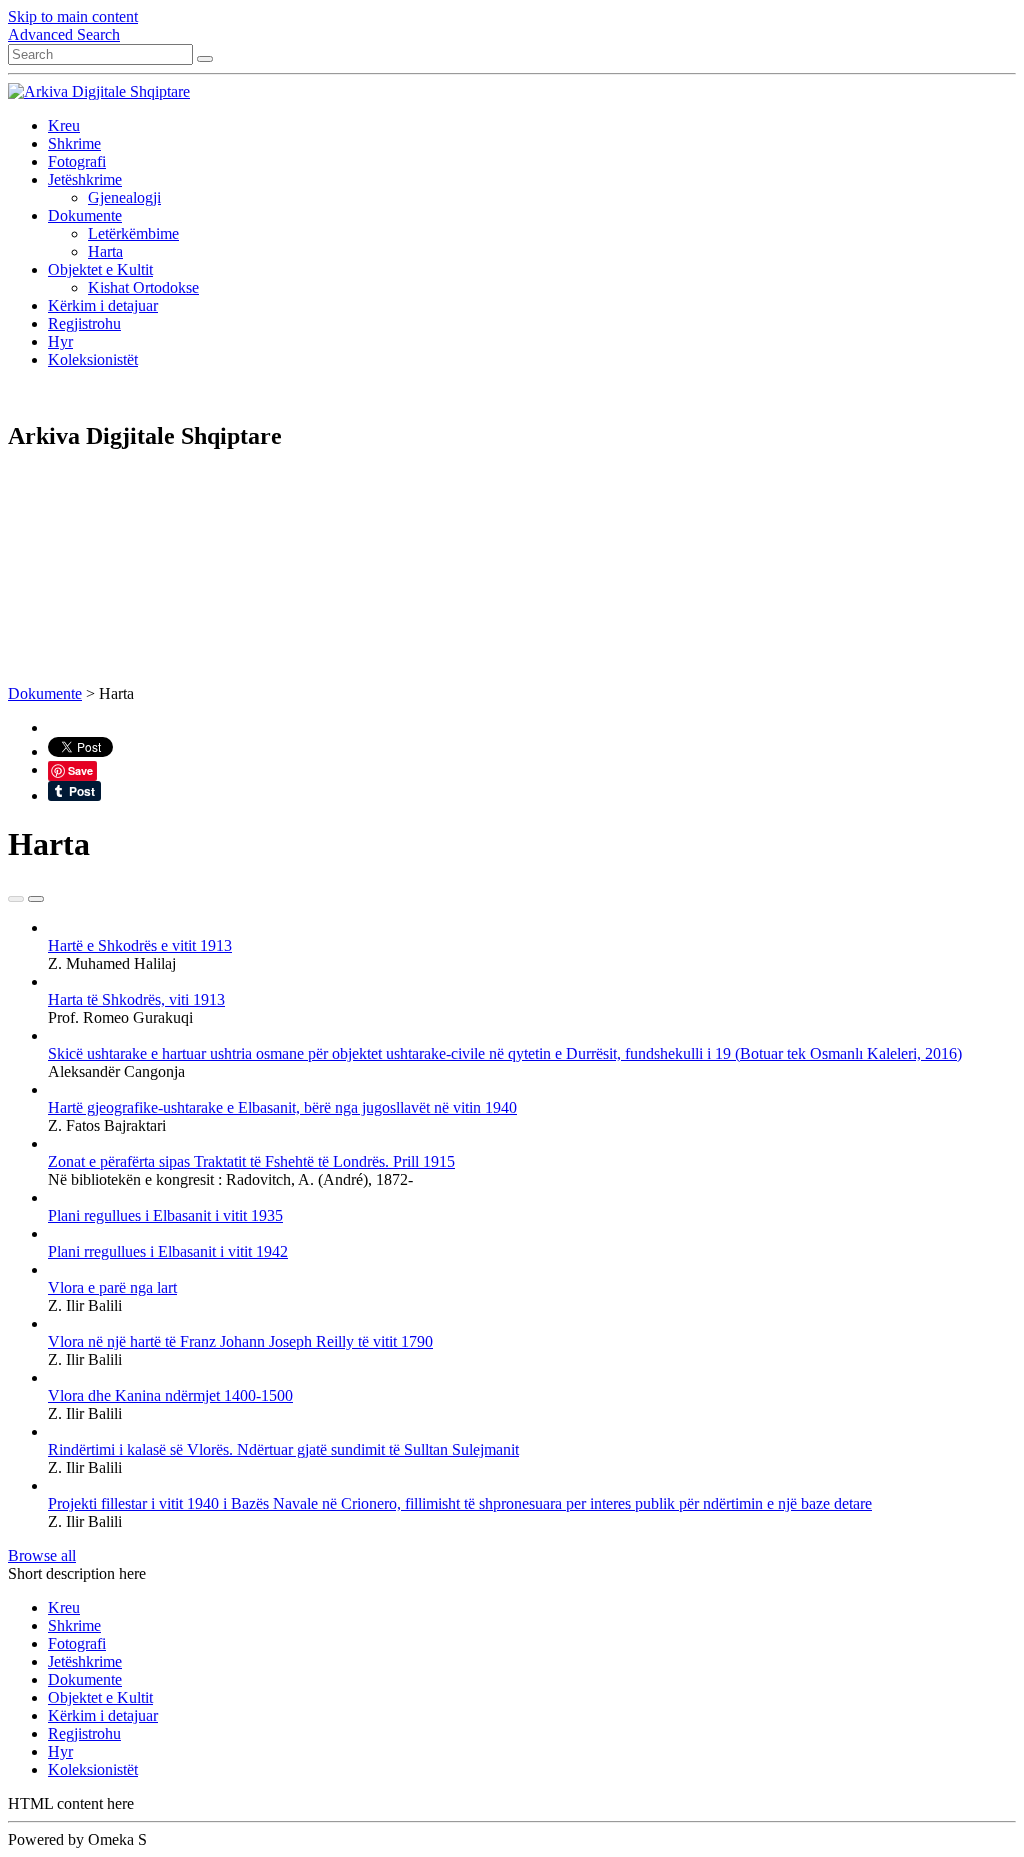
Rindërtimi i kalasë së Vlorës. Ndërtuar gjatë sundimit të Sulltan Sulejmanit (283, 1449)
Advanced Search (64, 34)
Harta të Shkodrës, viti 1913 (136, 999)
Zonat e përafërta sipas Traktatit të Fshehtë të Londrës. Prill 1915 (251, 1161)
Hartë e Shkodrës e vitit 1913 (140, 945)
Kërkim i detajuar (103, 305)
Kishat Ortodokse (143, 287)
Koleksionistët (93, 359)
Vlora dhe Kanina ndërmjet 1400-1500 (170, 1395)
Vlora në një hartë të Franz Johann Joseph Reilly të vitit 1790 (240, 1341)
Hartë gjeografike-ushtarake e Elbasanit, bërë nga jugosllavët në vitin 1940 (282, 1107)
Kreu (64, 125)
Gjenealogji (124, 197)
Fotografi (77, 161)
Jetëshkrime (85, 179)
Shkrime (74, 143)
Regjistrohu (84, 323)
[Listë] (36, 899)
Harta (105, 251)
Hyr (60, 341)
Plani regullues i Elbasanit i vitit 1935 (165, 1215)
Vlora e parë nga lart (112, 1287)
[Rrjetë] (16, 899)
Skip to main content (73, 16)
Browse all (42, 1555)
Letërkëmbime (133, 233)
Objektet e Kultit (100, 269)
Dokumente (85, 215)
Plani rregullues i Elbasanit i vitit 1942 (168, 1251)
